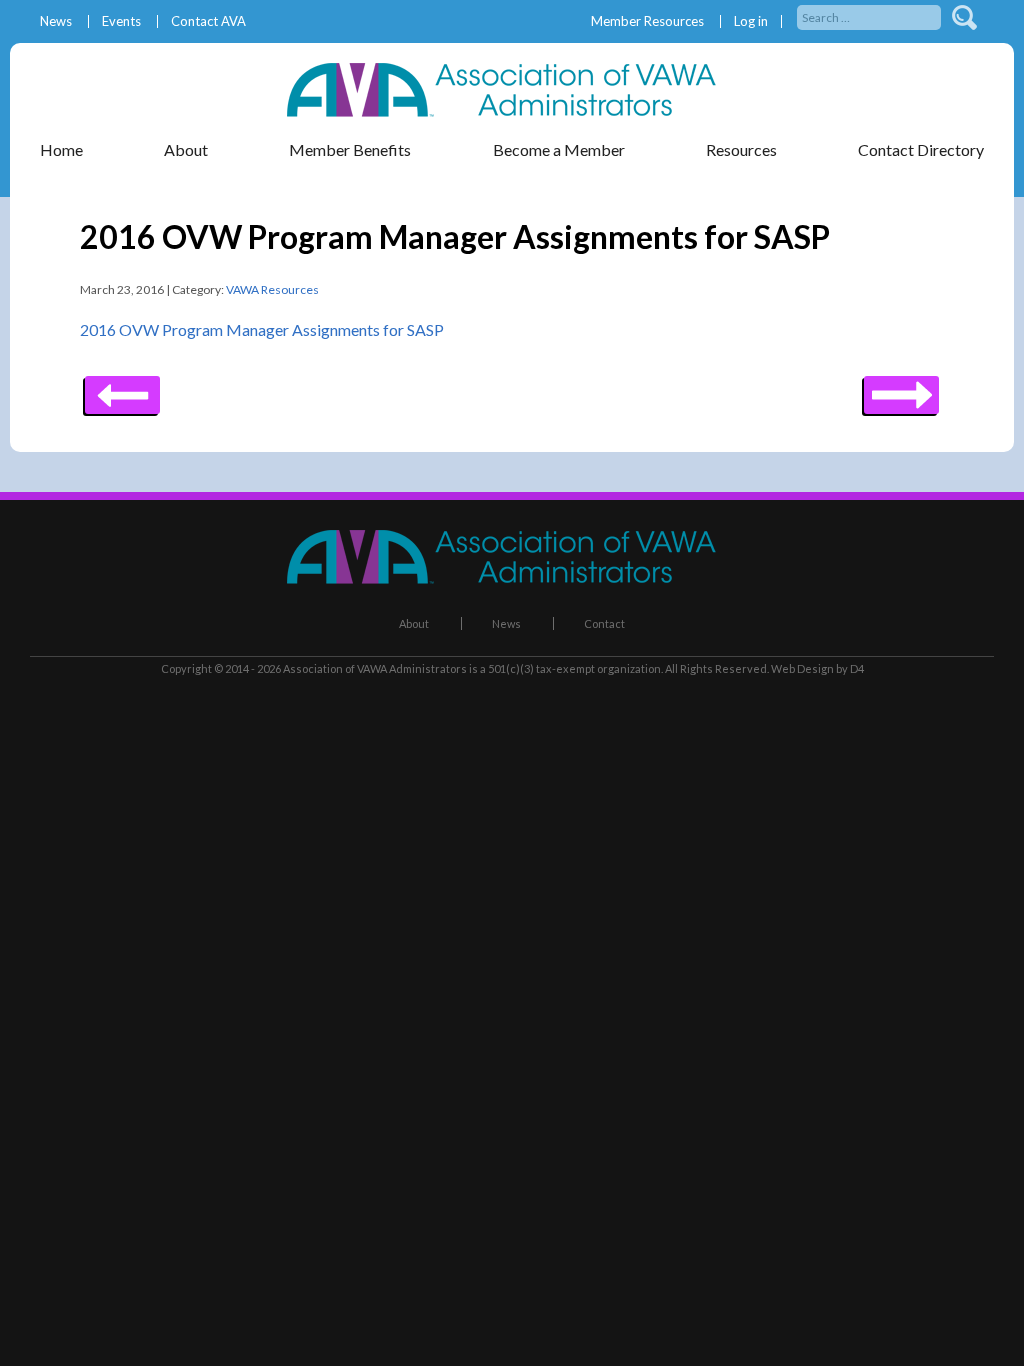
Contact (604, 623)
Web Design (802, 668)
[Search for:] (870, 15)
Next (122, 388)
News (56, 21)
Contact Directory (921, 149)
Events (121, 21)
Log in (751, 21)
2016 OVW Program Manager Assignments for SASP (262, 329)
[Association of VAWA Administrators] (512, 110)
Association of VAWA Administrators (375, 668)
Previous (901, 388)
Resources (741, 149)
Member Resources (647, 21)
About (414, 623)
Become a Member (559, 149)
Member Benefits (350, 149)
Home (61, 149)
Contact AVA (208, 21)
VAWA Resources (272, 289)
